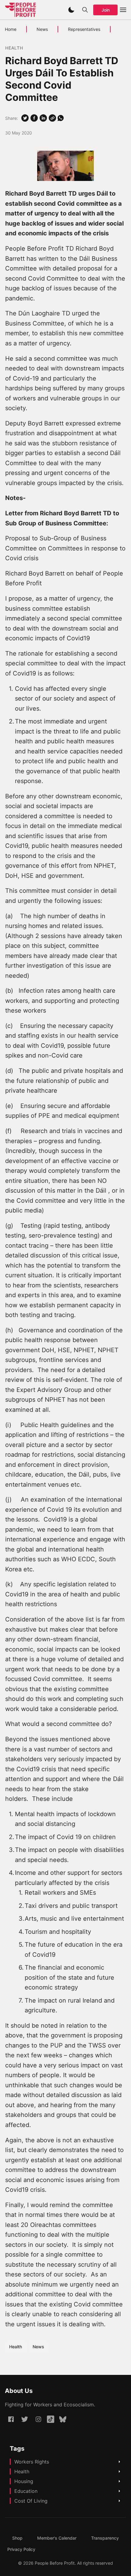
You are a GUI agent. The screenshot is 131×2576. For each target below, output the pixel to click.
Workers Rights (32, 2462)
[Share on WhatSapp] (61, 118)
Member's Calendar (57, 2538)
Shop (17, 2538)
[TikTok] (51, 2419)
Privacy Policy (21, 2549)
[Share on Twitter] (25, 118)
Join (106, 10)
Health (14, 48)
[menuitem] (17, 2538)
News (42, 29)
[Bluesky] (63, 2419)
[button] (71, 10)
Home (11, 29)
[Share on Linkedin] (43, 118)
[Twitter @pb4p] (25, 2419)
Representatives (84, 29)
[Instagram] (38, 2419)
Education (26, 2491)
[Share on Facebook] (34, 118)
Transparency (105, 2538)
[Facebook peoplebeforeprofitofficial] (11, 2419)
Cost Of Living (31, 2501)
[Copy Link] (52, 118)
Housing (24, 2481)
